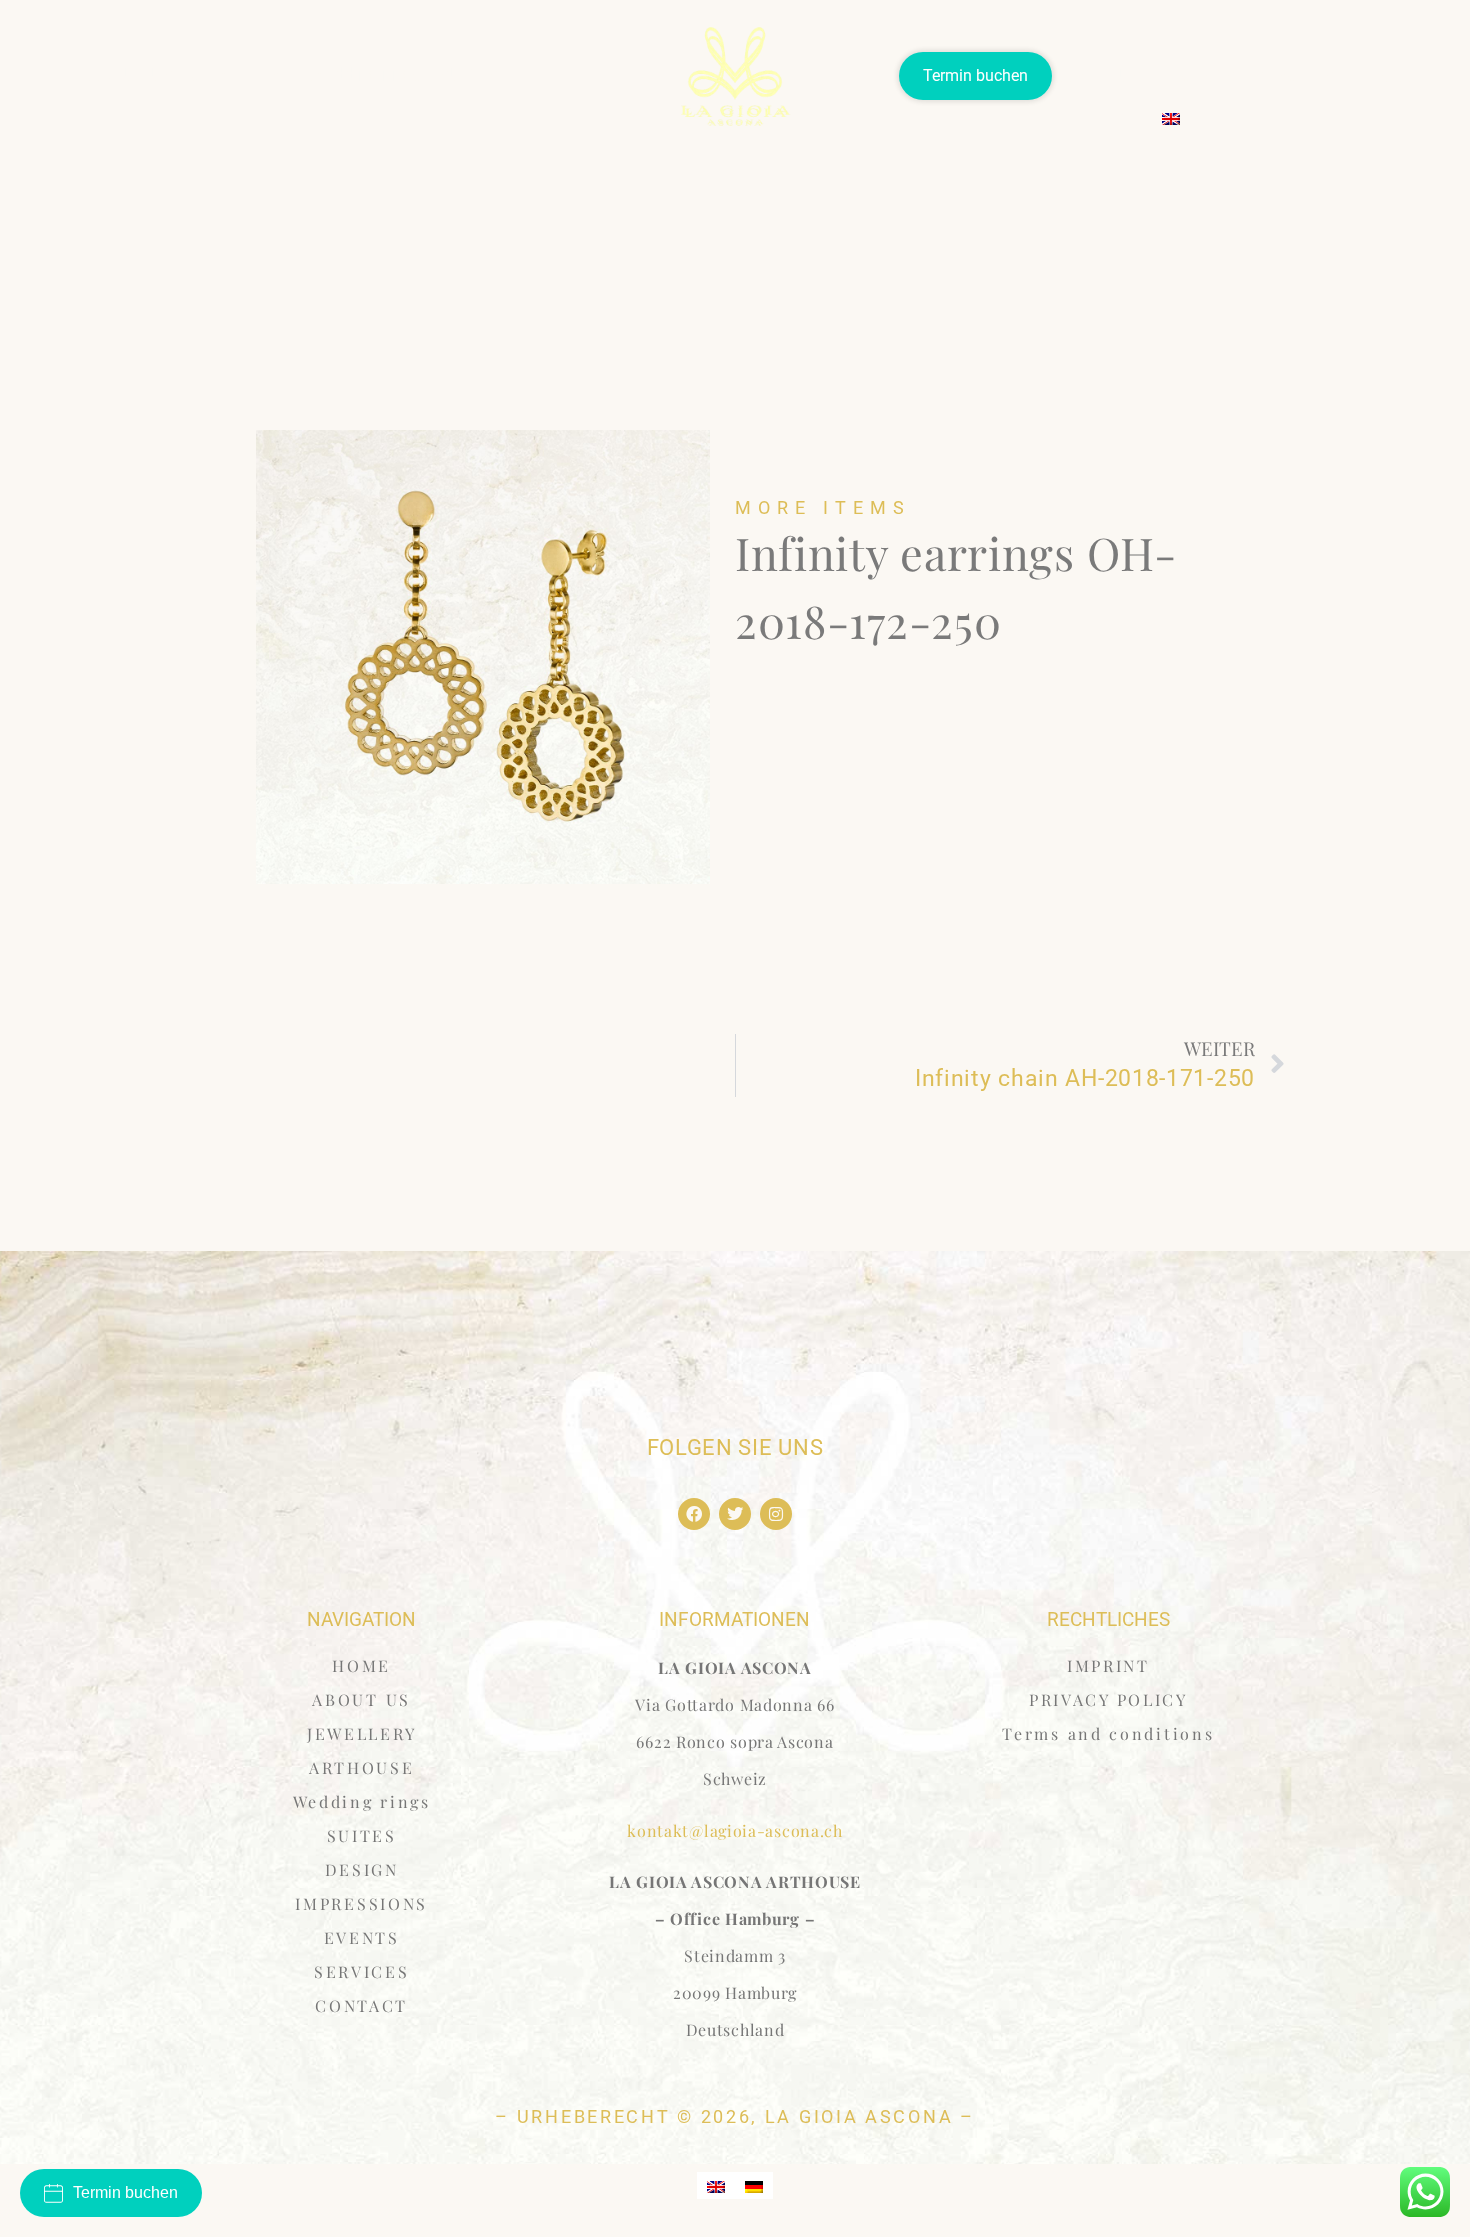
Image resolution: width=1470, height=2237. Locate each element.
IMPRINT (1108, 1665)
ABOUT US (131, 74)
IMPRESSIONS (361, 1903)
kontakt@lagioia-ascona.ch (735, 1830)
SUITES (469, 74)
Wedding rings (364, 74)
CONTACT (1394, 75)
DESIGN (362, 1869)
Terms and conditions (1108, 1733)
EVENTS (1203, 75)
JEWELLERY (241, 74)
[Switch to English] (716, 2185)
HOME (361, 1665)
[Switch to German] (754, 2185)
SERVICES (1294, 75)
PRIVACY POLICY (1108, 1699)
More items (823, 507)
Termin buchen (975, 75)
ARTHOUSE (1106, 75)
